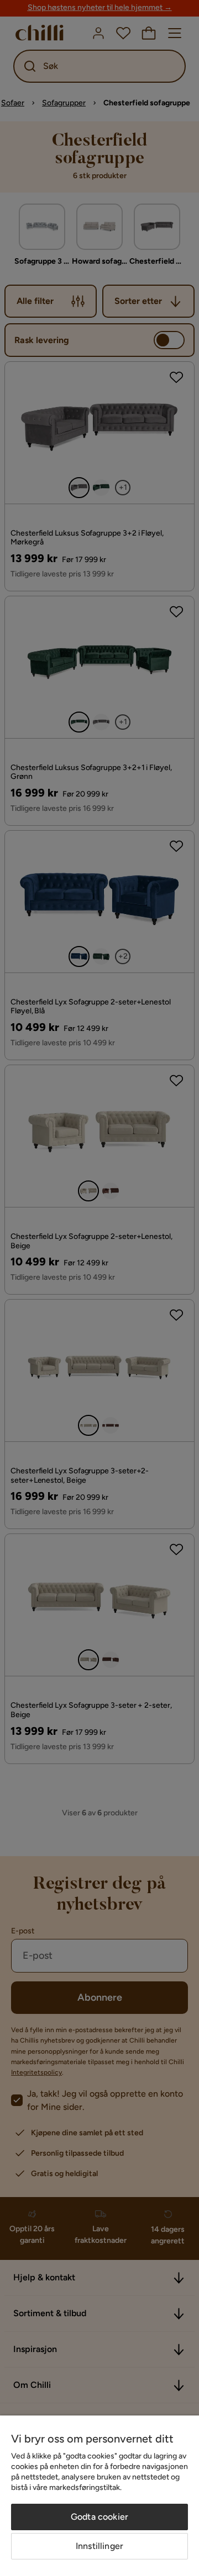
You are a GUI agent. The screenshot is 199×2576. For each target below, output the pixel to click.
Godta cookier (99, 2517)
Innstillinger (99, 2546)
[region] (99, 2496)
